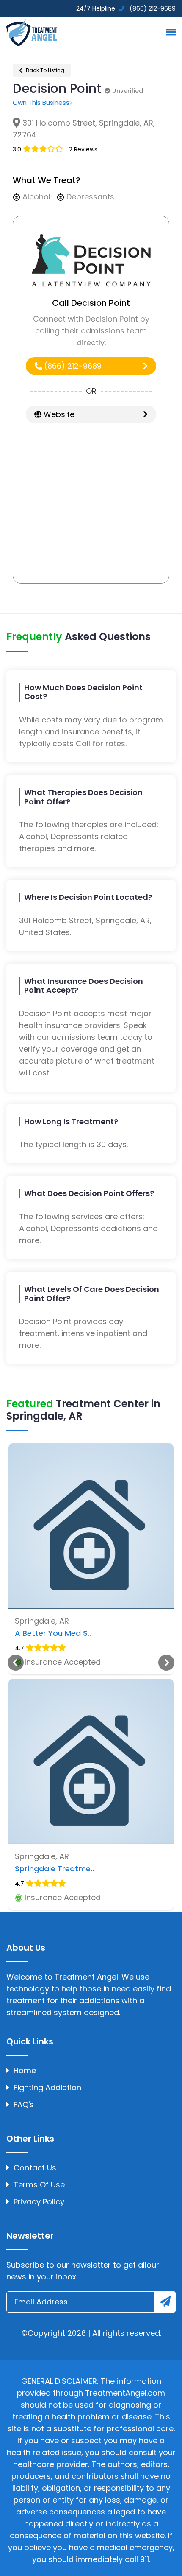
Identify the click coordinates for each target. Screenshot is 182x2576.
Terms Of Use (39, 2185)
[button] (170, 32)
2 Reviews (83, 149)
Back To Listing (44, 70)
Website (58, 414)
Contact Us (35, 2168)
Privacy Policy (39, 2202)
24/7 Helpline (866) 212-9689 (125, 8)
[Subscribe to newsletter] (165, 2302)
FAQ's (24, 2104)
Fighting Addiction (47, 2087)
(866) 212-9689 (72, 366)
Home (25, 2071)
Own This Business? (43, 102)
